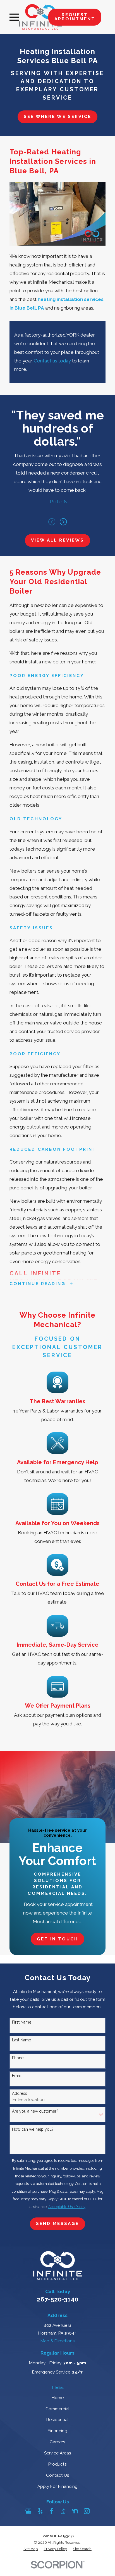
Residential (57, 2420)
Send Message (58, 2224)
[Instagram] (87, 2511)
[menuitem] (31, 2549)
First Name (22, 2022)
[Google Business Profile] (28, 2511)
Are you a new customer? (35, 2111)
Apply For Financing (57, 2486)
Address (20, 2093)
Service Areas (58, 2453)
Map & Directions (58, 2341)
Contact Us (58, 2475)
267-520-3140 (58, 2299)
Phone (18, 2058)
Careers (57, 2442)
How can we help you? (33, 2129)
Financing (57, 2431)
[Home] (40, 17)
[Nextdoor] (75, 2511)
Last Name (21, 2040)
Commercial (57, 2409)
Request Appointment (75, 17)
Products (57, 2464)
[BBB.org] (63, 2511)
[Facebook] (51, 2511)
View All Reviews (58, 540)
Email (17, 2076)
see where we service (57, 117)
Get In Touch (58, 1939)
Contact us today (52, 361)
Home (58, 2398)
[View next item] (63, 522)
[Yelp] (40, 2511)
